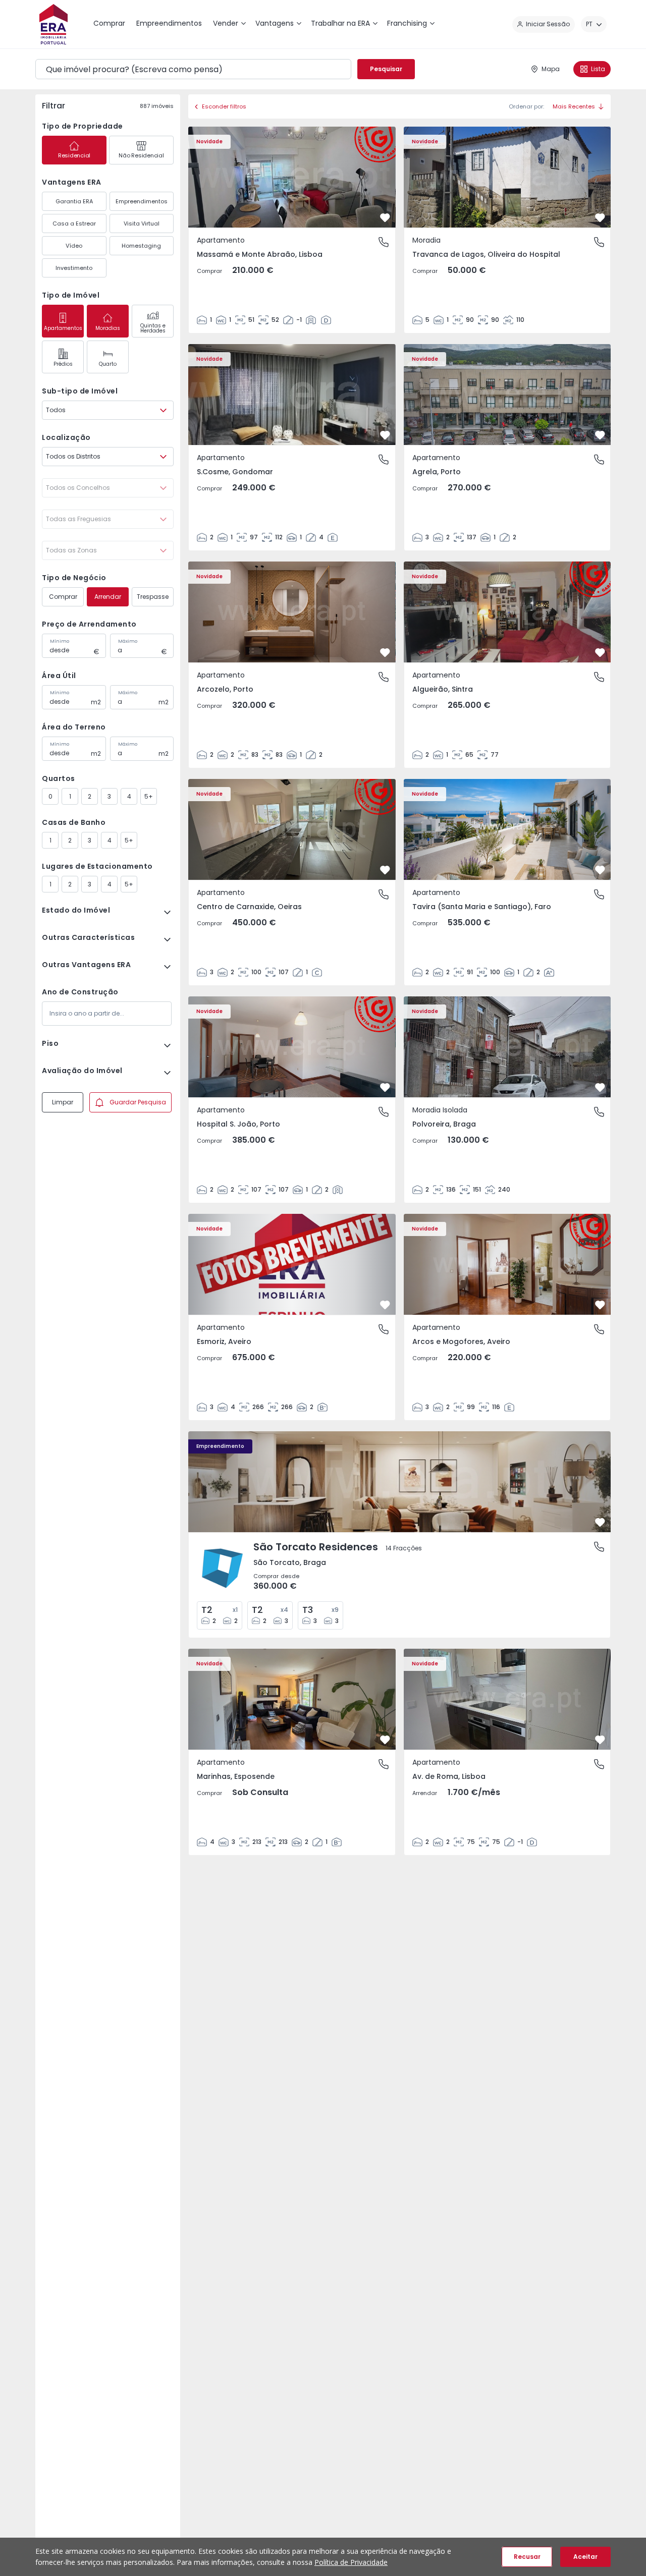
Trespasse (153, 597)
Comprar (63, 597)
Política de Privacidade (351, 2562)
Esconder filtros (224, 106)
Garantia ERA (74, 201)
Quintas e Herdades (153, 328)
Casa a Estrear (74, 223)
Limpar (63, 1102)
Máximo (128, 641)
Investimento (74, 268)
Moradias (108, 328)
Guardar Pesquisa (138, 1102)
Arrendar (108, 597)
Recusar (527, 2557)
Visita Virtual (142, 223)
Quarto (108, 364)
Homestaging (141, 246)
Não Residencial (141, 155)
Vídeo (74, 246)
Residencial (74, 155)
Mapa (551, 69)
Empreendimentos (142, 201)
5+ (149, 796)
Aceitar (585, 2557)
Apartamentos (63, 328)
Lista (598, 69)
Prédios (63, 364)
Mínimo (60, 641)
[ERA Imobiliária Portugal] (53, 24)
